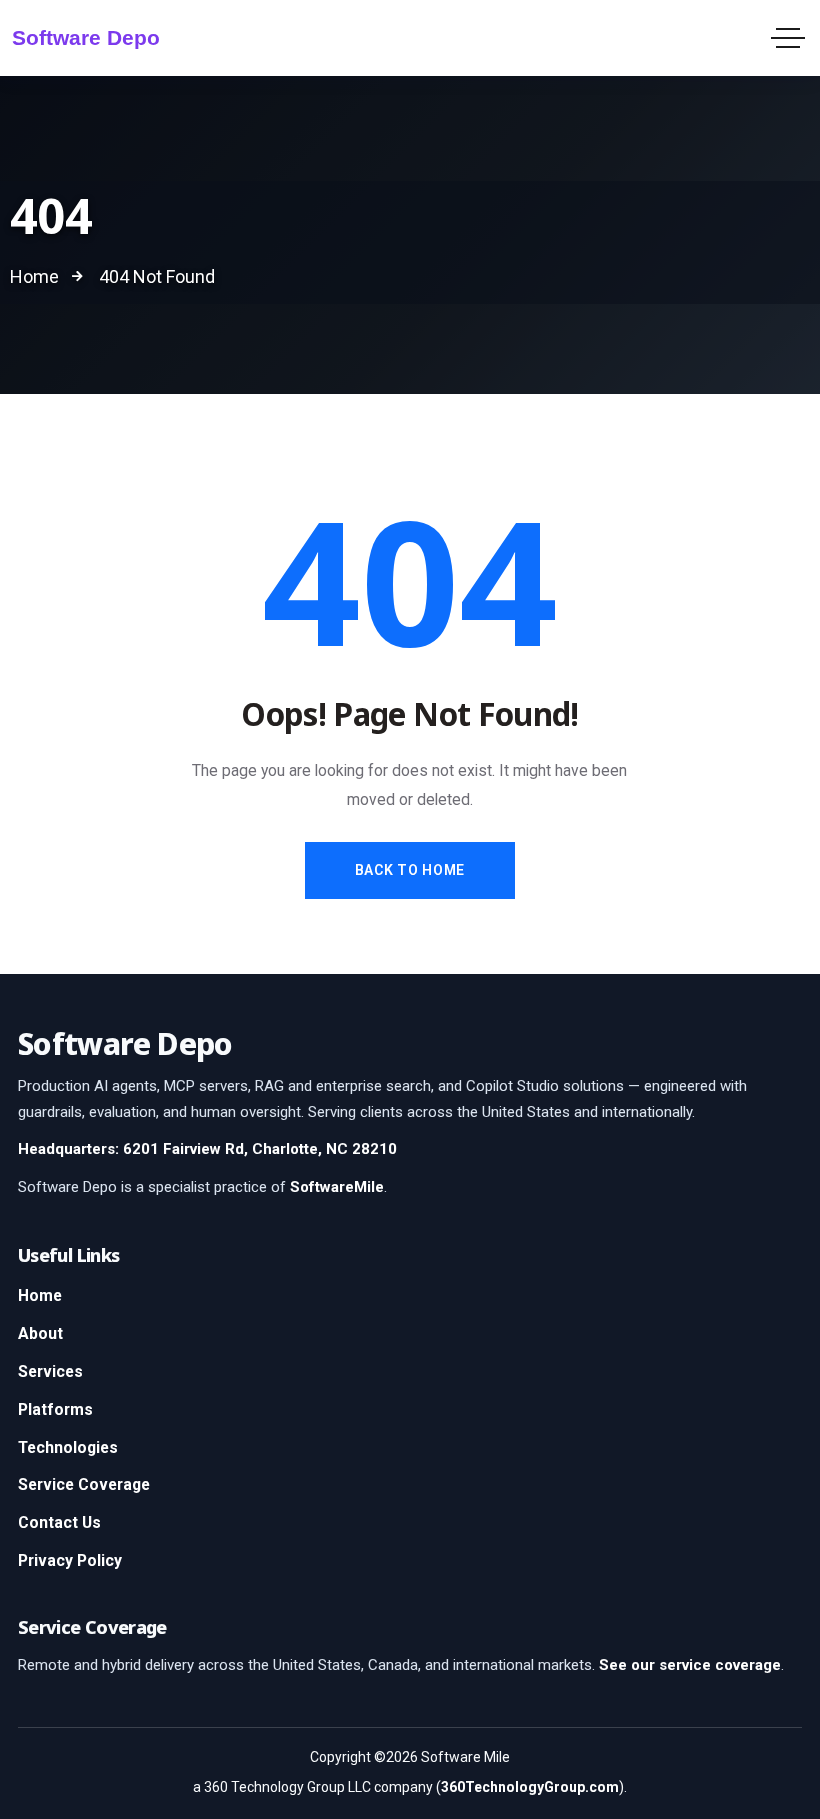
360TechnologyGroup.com (530, 1787)
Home (40, 1295)
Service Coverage (84, 1484)
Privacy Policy (70, 1560)
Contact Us (59, 1522)
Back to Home (410, 870)
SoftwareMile (337, 1187)
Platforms (55, 1409)
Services (50, 1371)
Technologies (68, 1447)
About (40, 1333)
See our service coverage (690, 1665)
